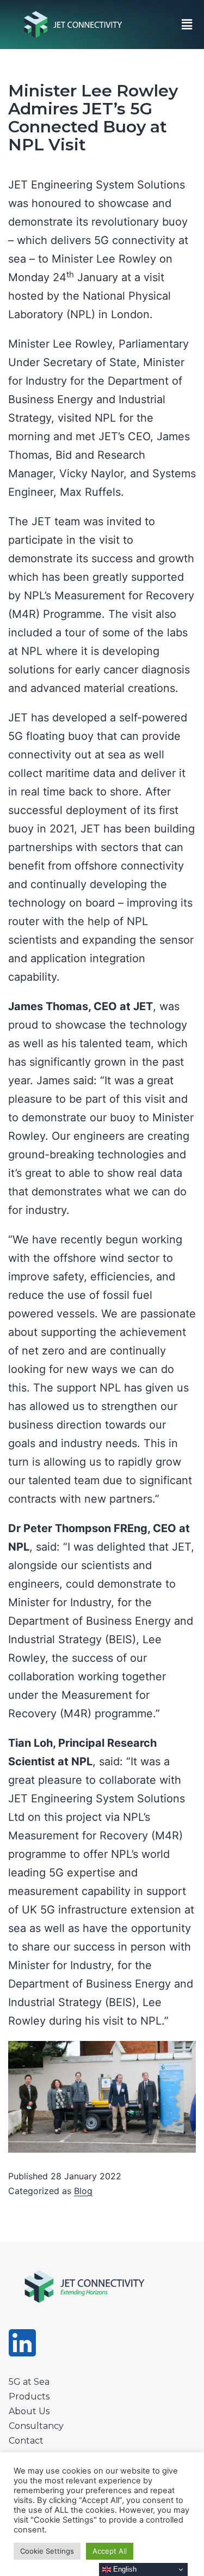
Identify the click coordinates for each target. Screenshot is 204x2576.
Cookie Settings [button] (47, 2551)
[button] (187, 24)
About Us (29, 2411)
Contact (26, 2441)
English (124, 2569)
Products (29, 2396)
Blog (83, 2191)
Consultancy (36, 2426)
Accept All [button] (110, 2551)
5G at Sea (29, 2382)
